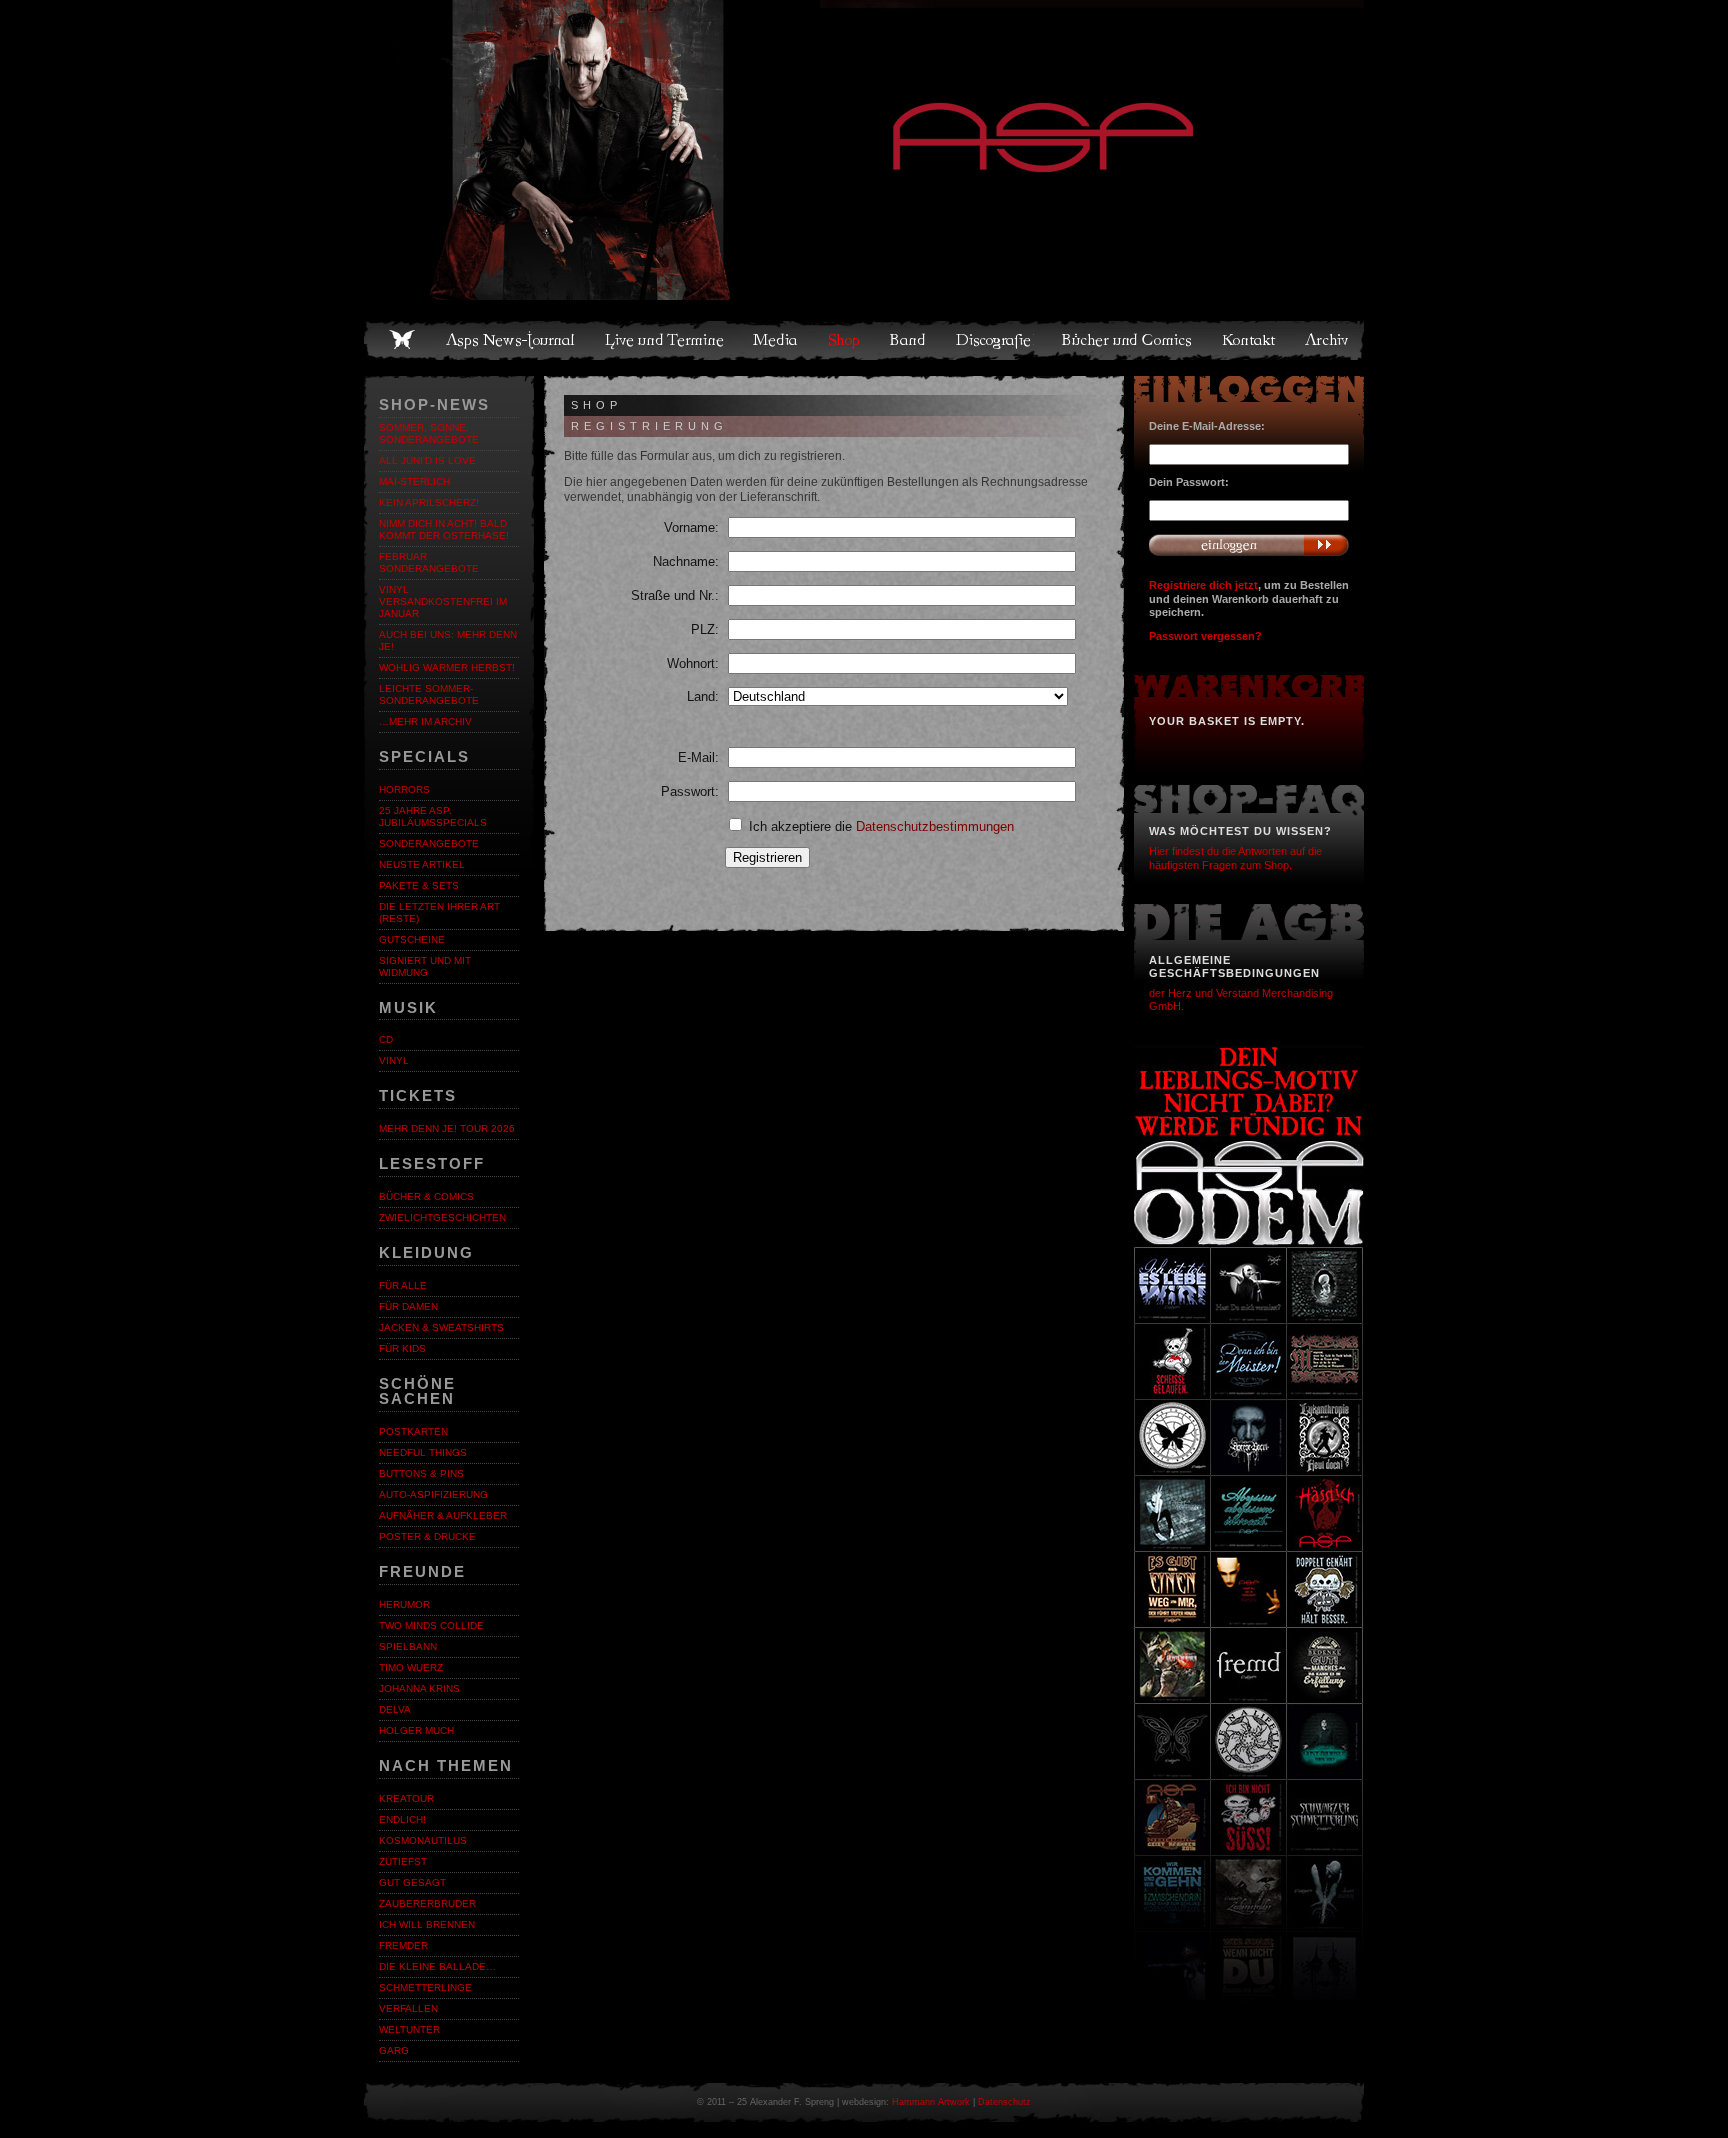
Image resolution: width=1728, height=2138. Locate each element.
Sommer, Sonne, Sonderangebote (429, 433)
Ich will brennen (427, 1924)
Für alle (403, 1285)
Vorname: (691, 527)
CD (386, 1039)
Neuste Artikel (422, 864)
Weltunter (409, 2029)
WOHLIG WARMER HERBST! (447, 667)
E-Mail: (698, 757)
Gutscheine (412, 939)
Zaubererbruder (427, 1903)
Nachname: (686, 561)
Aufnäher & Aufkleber (443, 1515)
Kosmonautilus (423, 1840)
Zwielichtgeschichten (442, 1217)
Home (402, 340)
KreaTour (406, 1798)
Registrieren (767, 857)
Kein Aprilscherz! (429, 502)
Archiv (1328, 340)
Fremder (403, 1945)
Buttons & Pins (421, 1473)
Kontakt (1249, 340)
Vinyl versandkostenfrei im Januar (443, 601)
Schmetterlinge (425, 1987)
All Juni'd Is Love (427, 460)
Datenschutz (1004, 2102)
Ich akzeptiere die (879, 826)
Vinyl (394, 1060)
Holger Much (416, 1730)
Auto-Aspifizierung (433, 1494)
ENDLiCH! (402, 1819)
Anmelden (1249, 545)
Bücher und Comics (1128, 340)
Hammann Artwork (931, 2102)
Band (909, 340)
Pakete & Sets (419, 885)
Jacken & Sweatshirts (441, 1327)
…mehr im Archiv (425, 721)
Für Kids (402, 1348)
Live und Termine (665, 340)
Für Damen (408, 1306)
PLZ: (705, 629)
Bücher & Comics (426, 1196)
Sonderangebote (429, 843)
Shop (845, 340)
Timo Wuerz (411, 1667)
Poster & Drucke (427, 1536)
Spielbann (408, 1646)
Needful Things (423, 1452)
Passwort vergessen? (1205, 636)
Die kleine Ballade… (437, 1966)
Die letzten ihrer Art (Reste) (439, 912)
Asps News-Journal (511, 340)
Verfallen (408, 2008)
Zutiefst (403, 1861)
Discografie (995, 340)
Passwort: (690, 791)
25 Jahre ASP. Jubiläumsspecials (433, 816)
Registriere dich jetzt (1203, 585)
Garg (394, 2050)
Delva (395, 1709)
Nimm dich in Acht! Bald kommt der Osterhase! (444, 529)
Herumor (404, 1604)
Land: (703, 696)
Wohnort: (693, 663)
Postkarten (413, 1431)
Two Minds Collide (431, 1625)
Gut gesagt (412, 1882)
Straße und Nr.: (675, 595)
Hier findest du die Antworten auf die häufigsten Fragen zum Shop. (1235, 857)
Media (776, 340)
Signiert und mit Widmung (425, 966)
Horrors (404, 789)
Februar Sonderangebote (429, 562)
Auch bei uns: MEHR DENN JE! (448, 640)
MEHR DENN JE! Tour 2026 (447, 1128)
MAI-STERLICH (414, 481)
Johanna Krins (419, 1688)
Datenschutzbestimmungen (935, 826)
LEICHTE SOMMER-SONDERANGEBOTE (429, 694)
